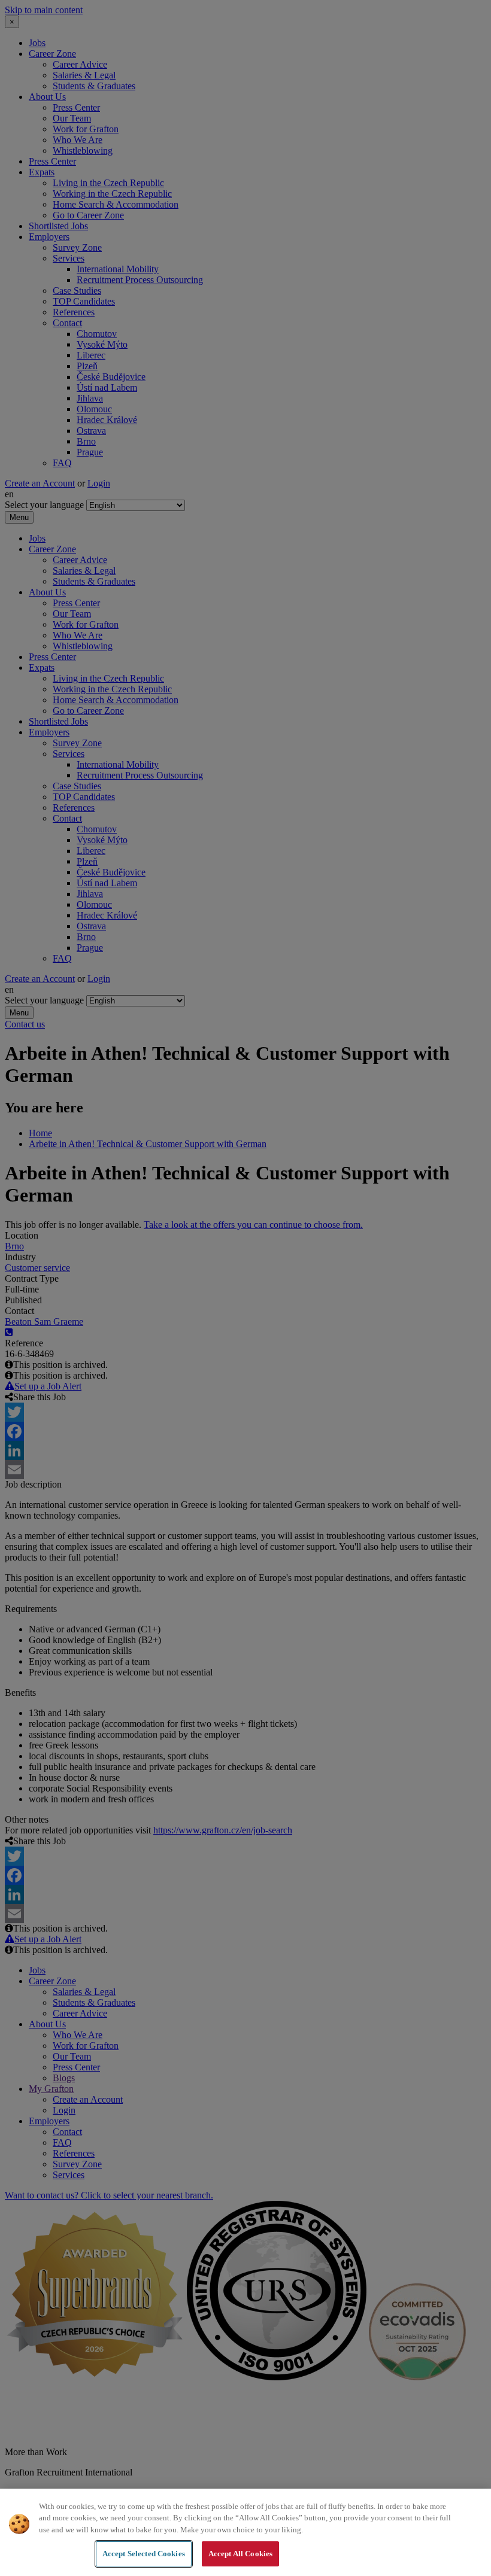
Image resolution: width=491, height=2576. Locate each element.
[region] (245, 2532)
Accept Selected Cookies (144, 2554)
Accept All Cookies (240, 2554)
